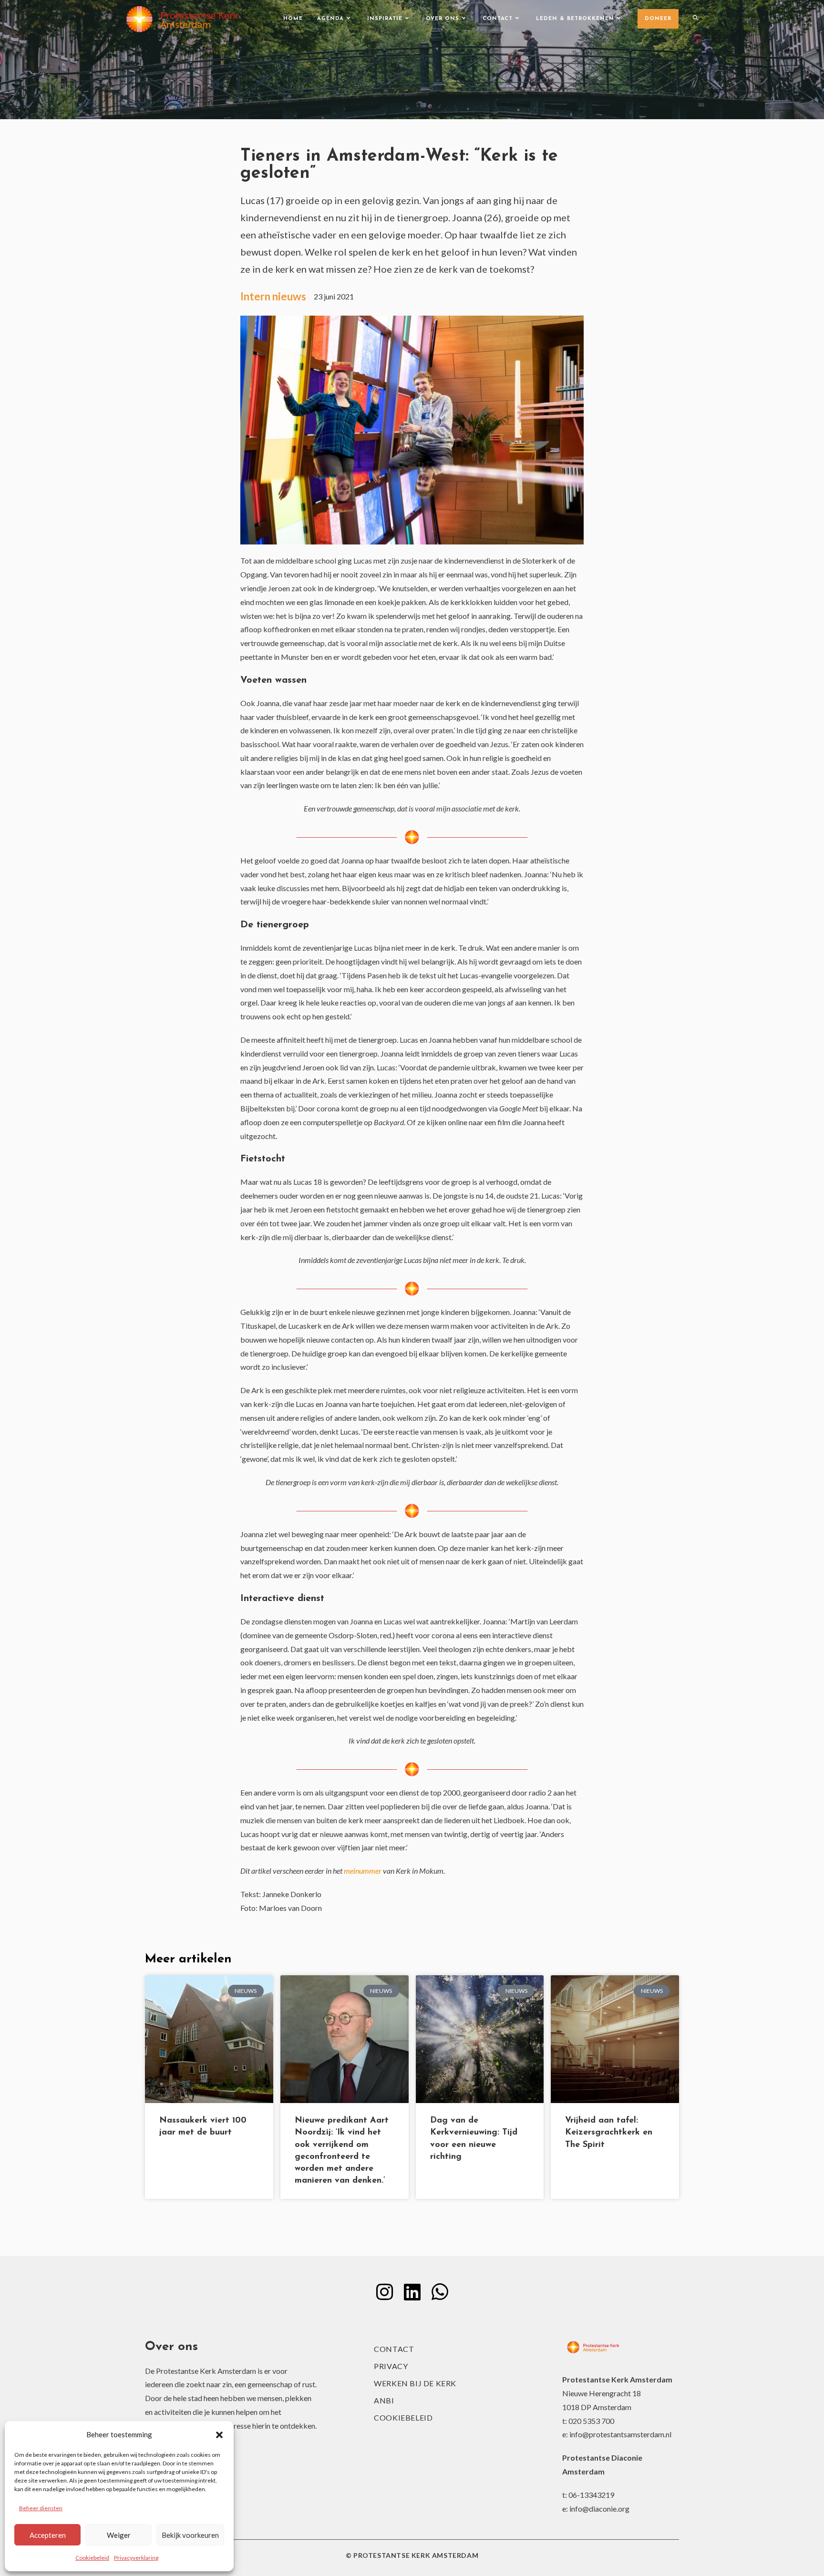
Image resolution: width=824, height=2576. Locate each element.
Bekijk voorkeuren (190, 2535)
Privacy (391, 2366)
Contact (394, 2349)
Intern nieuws (273, 296)
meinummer (363, 1871)
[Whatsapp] (440, 2292)
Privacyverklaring (136, 2558)
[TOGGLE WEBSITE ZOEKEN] (695, 19)
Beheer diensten (41, 2508)
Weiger (119, 2535)
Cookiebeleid (92, 2558)
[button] (219, 2435)
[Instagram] (384, 2292)
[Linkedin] (412, 2292)
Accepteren (48, 2535)
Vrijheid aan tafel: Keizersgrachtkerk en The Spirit (609, 2133)
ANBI (384, 2400)
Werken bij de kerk (415, 2383)
